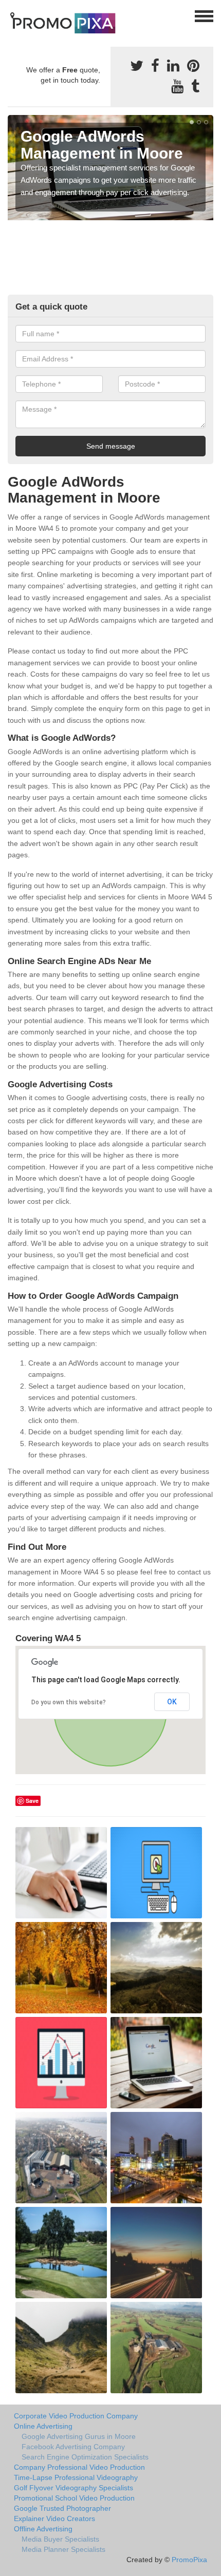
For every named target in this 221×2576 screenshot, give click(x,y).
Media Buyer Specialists (60, 2539)
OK (172, 1702)
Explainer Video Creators (54, 2519)
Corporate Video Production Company (76, 2416)
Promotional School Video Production (74, 2498)
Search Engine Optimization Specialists (85, 2457)
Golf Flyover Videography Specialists (73, 2488)
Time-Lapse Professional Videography (76, 2477)
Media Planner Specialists (63, 2549)
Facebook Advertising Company (73, 2447)
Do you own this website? (69, 1702)
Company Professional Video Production (79, 2467)
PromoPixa (189, 2560)
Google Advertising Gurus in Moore (79, 2436)
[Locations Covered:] (12, 15)
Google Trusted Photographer (62, 2508)
